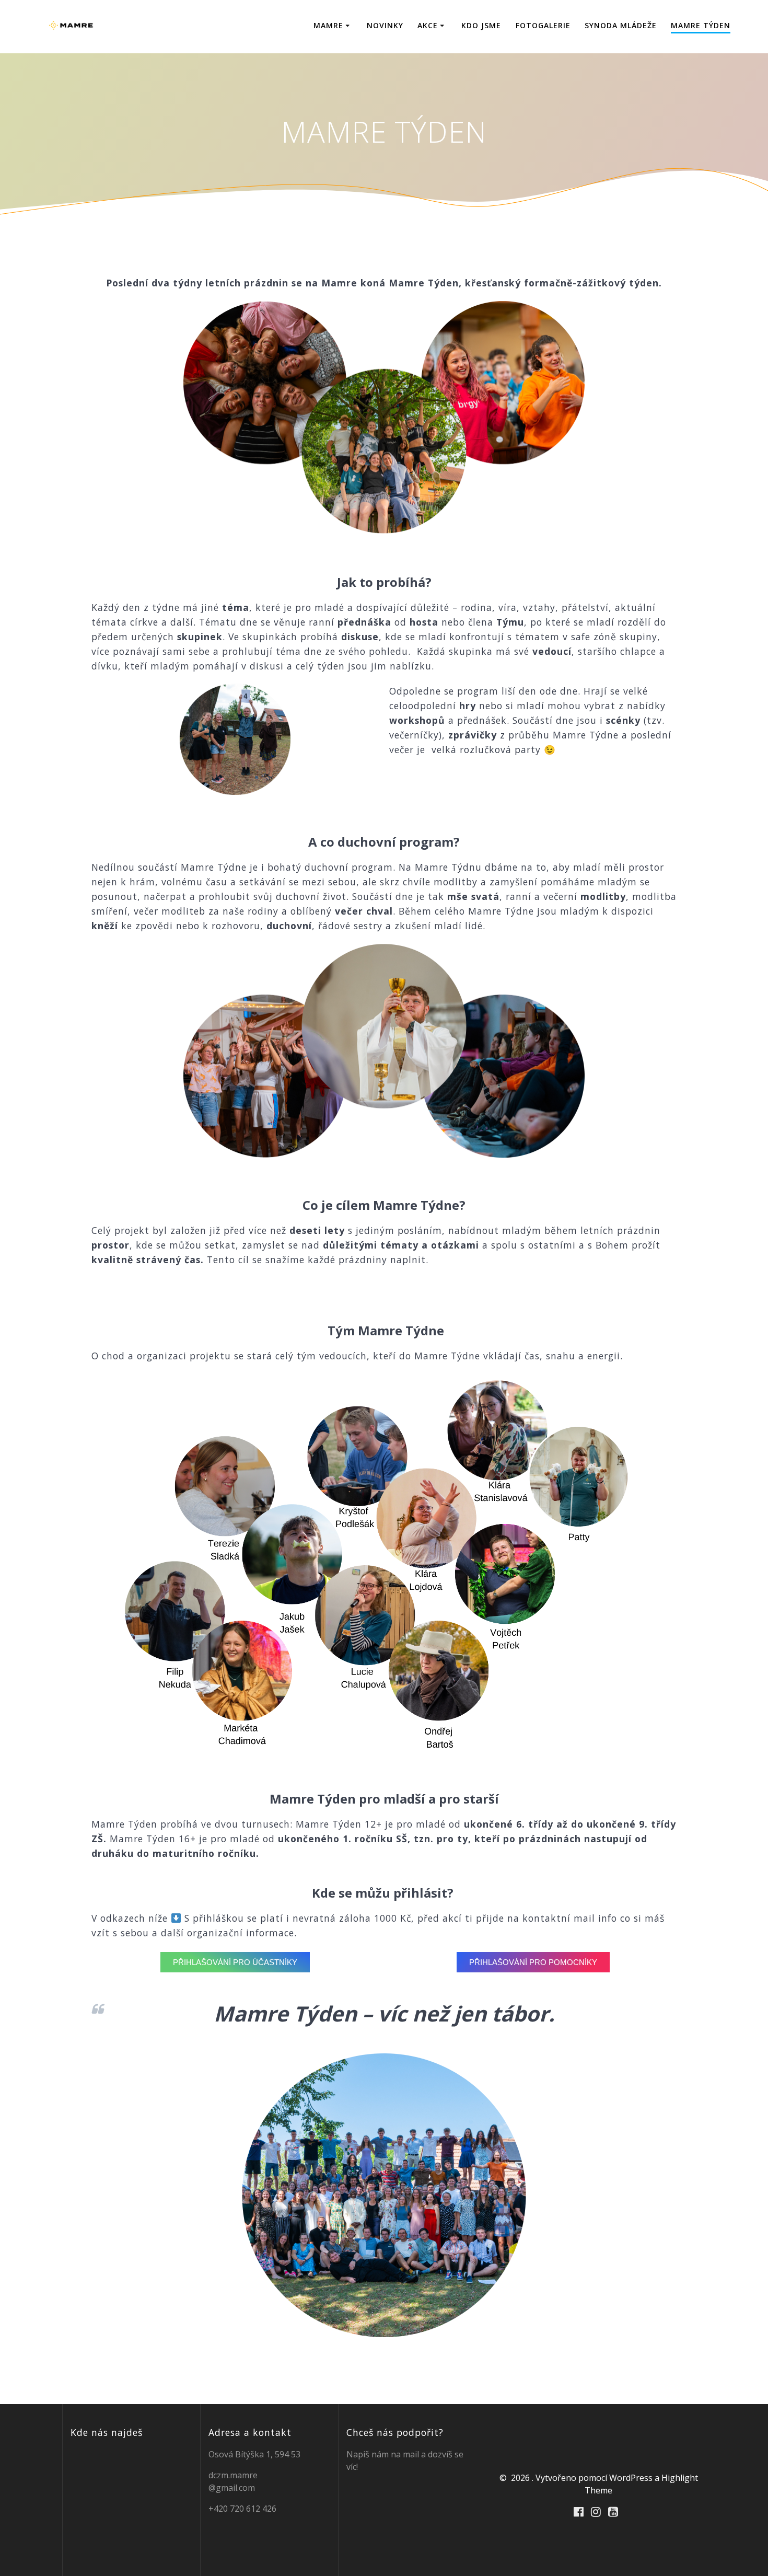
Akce (428, 25)
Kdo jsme (481, 25)
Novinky (385, 25)
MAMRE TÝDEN (701, 25)
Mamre (328, 25)
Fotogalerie (543, 25)
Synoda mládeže (621, 25)
